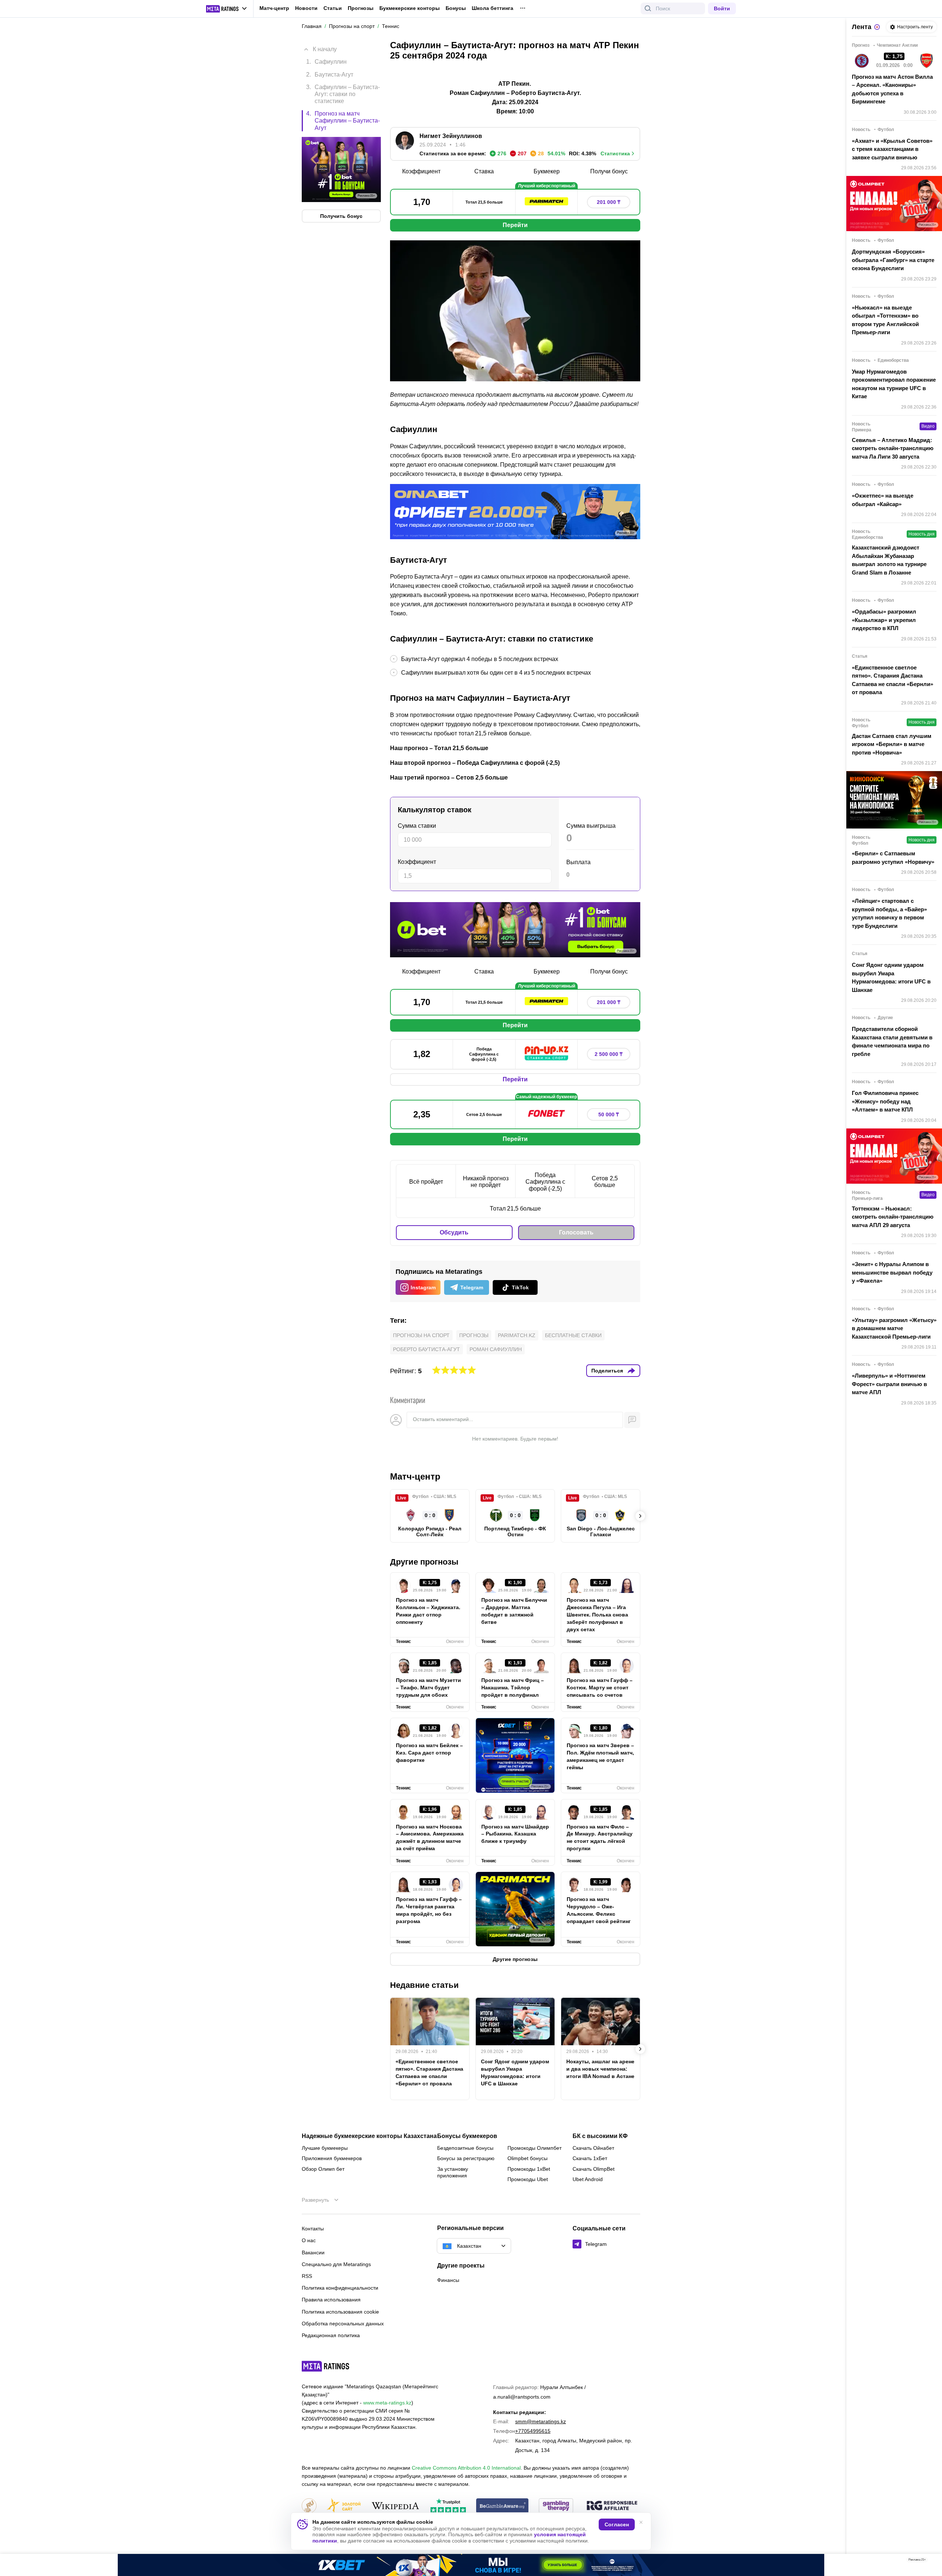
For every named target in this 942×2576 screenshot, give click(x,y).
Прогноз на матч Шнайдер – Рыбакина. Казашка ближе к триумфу (515, 1834)
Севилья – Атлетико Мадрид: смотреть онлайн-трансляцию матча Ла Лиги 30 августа (893, 448)
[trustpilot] (448, 2506)
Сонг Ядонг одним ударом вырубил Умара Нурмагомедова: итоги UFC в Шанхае (515, 2073)
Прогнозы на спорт (421, 1335)
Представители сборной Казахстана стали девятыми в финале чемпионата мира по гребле (892, 1041)
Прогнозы (361, 8)
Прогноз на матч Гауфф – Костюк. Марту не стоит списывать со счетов (600, 1688)
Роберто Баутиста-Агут (426, 1349)
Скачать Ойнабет (593, 2148)
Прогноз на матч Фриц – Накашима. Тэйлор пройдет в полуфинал (513, 1688)
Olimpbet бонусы (527, 2158)
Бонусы (456, 8)
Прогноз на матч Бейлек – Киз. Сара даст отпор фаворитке (429, 1753)
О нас (309, 2240)
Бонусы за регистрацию (466, 2158)
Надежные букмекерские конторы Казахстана (369, 2136)
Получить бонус (341, 216)
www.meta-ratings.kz (387, 2403)
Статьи (333, 8)
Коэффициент (417, 862)
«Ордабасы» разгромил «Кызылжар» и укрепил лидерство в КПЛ (884, 620)
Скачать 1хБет (590, 2158)
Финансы (448, 2280)
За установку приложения (453, 2172)
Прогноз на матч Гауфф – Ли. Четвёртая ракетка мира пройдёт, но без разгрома (429, 1910)
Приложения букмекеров (332, 2158)
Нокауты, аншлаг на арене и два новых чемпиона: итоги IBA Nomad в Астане (600, 2069)
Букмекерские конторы (410, 8)
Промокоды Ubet (528, 2179)
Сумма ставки (417, 826)
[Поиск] (648, 8)
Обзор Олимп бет (323, 2169)
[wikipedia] (395, 2506)
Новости (306, 8)
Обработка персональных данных (343, 2324)
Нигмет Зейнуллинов (451, 136)
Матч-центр (274, 8)
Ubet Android (588, 2179)
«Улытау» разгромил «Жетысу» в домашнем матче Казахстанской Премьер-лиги (894, 1328)
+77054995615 (533, 2431)
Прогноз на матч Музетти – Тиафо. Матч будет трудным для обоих (428, 1688)
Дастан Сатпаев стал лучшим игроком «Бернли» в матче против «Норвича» (892, 744)
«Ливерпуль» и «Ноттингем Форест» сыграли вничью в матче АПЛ (889, 1384)
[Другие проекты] (227, 9)
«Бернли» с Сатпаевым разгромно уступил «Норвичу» (893, 858)
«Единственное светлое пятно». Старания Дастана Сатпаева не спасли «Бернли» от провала (429, 2073)
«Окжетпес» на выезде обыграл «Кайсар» (883, 500)
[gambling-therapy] (556, 2506)
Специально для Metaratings (336, 2264)
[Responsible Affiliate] (612, 2506)
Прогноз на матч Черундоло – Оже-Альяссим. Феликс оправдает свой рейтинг (599, 1910)
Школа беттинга (493, 8)
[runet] (309, 2506)
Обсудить (454, 1232)
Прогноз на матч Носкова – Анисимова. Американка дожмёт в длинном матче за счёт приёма (430, 1838)
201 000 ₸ (609, 202)
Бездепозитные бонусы (465, 2148)
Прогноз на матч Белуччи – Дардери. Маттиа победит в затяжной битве (514, 1611)
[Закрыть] (931, 2561)
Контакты (313, 2229)
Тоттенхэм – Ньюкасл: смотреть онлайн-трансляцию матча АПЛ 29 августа (893, 1217)
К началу (325, 49)
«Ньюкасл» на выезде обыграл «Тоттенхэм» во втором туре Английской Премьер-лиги (885, 320)
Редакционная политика (331, 2335)
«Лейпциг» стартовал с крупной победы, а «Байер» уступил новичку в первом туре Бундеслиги (889, 913)
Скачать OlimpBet (594, 2169)
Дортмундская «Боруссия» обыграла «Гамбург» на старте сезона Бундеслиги (893, 260)
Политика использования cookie (340, 2312)
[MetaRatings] (326, 2366)
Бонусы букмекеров (467, 2136)
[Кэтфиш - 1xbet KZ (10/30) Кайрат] (471, 2565)
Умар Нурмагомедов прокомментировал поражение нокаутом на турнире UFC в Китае (894, 384)
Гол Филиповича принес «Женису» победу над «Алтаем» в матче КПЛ (885, 1101)
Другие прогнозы (424, 1562)
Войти (722, 8)
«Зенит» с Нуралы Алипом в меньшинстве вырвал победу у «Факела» (892, 1272)
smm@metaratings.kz (541, 2421)
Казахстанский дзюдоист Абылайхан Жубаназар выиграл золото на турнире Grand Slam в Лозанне (889, 560)
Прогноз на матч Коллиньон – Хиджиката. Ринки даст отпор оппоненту (428, 1611)
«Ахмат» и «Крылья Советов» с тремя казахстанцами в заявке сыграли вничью (892, 149)
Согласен (617, 2524)
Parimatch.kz (517, 1335)
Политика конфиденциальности (340, 2288)
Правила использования (331, 2300)
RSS (307, 2276)
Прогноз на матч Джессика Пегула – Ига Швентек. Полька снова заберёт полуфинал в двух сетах (597, 1615)
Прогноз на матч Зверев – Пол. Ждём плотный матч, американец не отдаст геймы (600, 1756)
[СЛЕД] (640, 1516)
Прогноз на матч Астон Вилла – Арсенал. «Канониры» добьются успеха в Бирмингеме (892, 89)
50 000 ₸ (609, 1114)
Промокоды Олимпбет (534, 2148)
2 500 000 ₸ (609, 1054)
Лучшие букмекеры (325, 2148)
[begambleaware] (502, 2506)
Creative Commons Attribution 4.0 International (466, 2468)
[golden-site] (344, 2506)
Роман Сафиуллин (496, 1349)
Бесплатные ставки (573, 1335)
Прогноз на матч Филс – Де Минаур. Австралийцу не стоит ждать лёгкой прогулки (600, 1838)
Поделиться (607, 1371)
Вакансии (313, 2252)
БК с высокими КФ (600, 2136)
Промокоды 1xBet (529, 2169)
